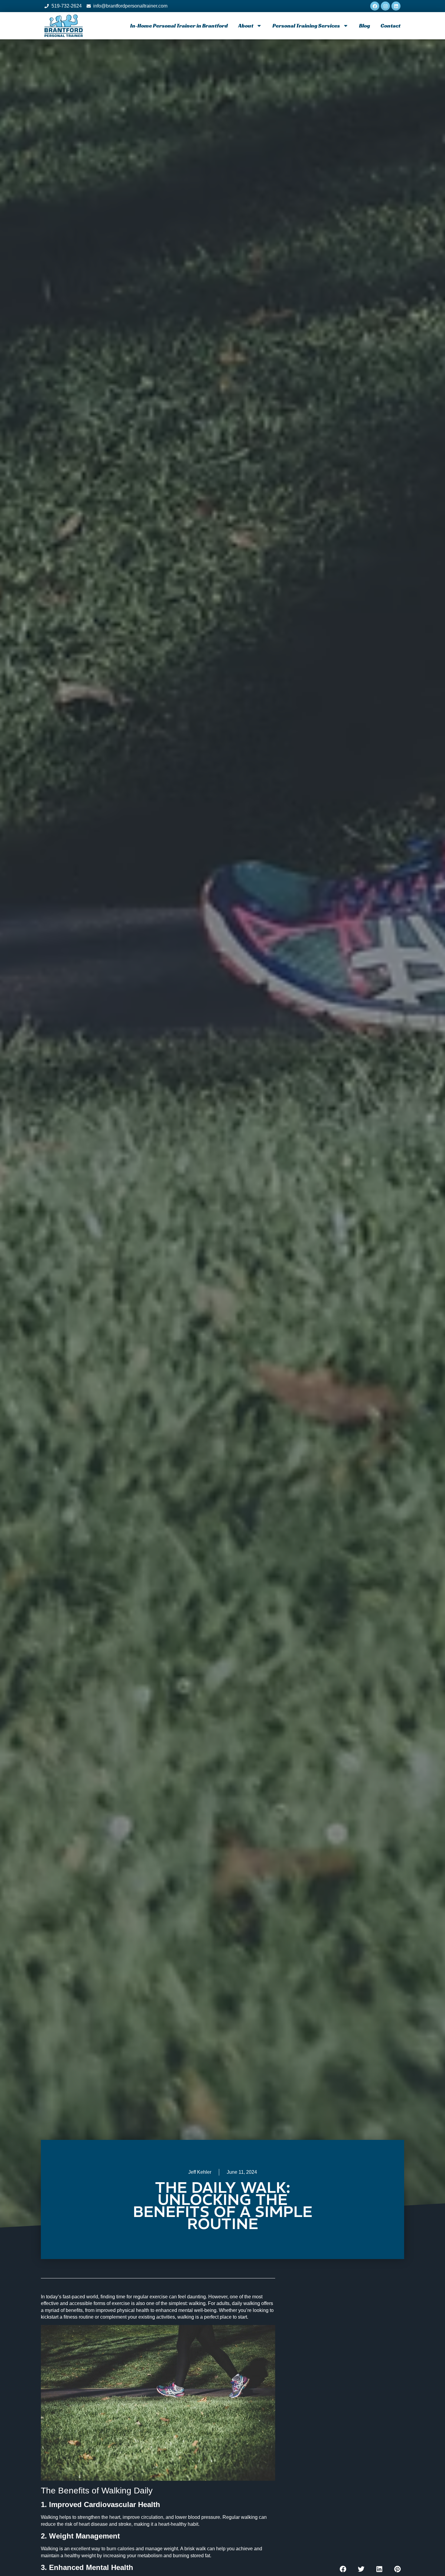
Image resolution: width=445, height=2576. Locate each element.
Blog (364, 26)
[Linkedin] (396, 6)
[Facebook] (375, 6)
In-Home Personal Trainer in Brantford (179, 26)
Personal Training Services (306, 26)
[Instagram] (385, 6)
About (246, 26)
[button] (343, 2569)
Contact (391, 26)
